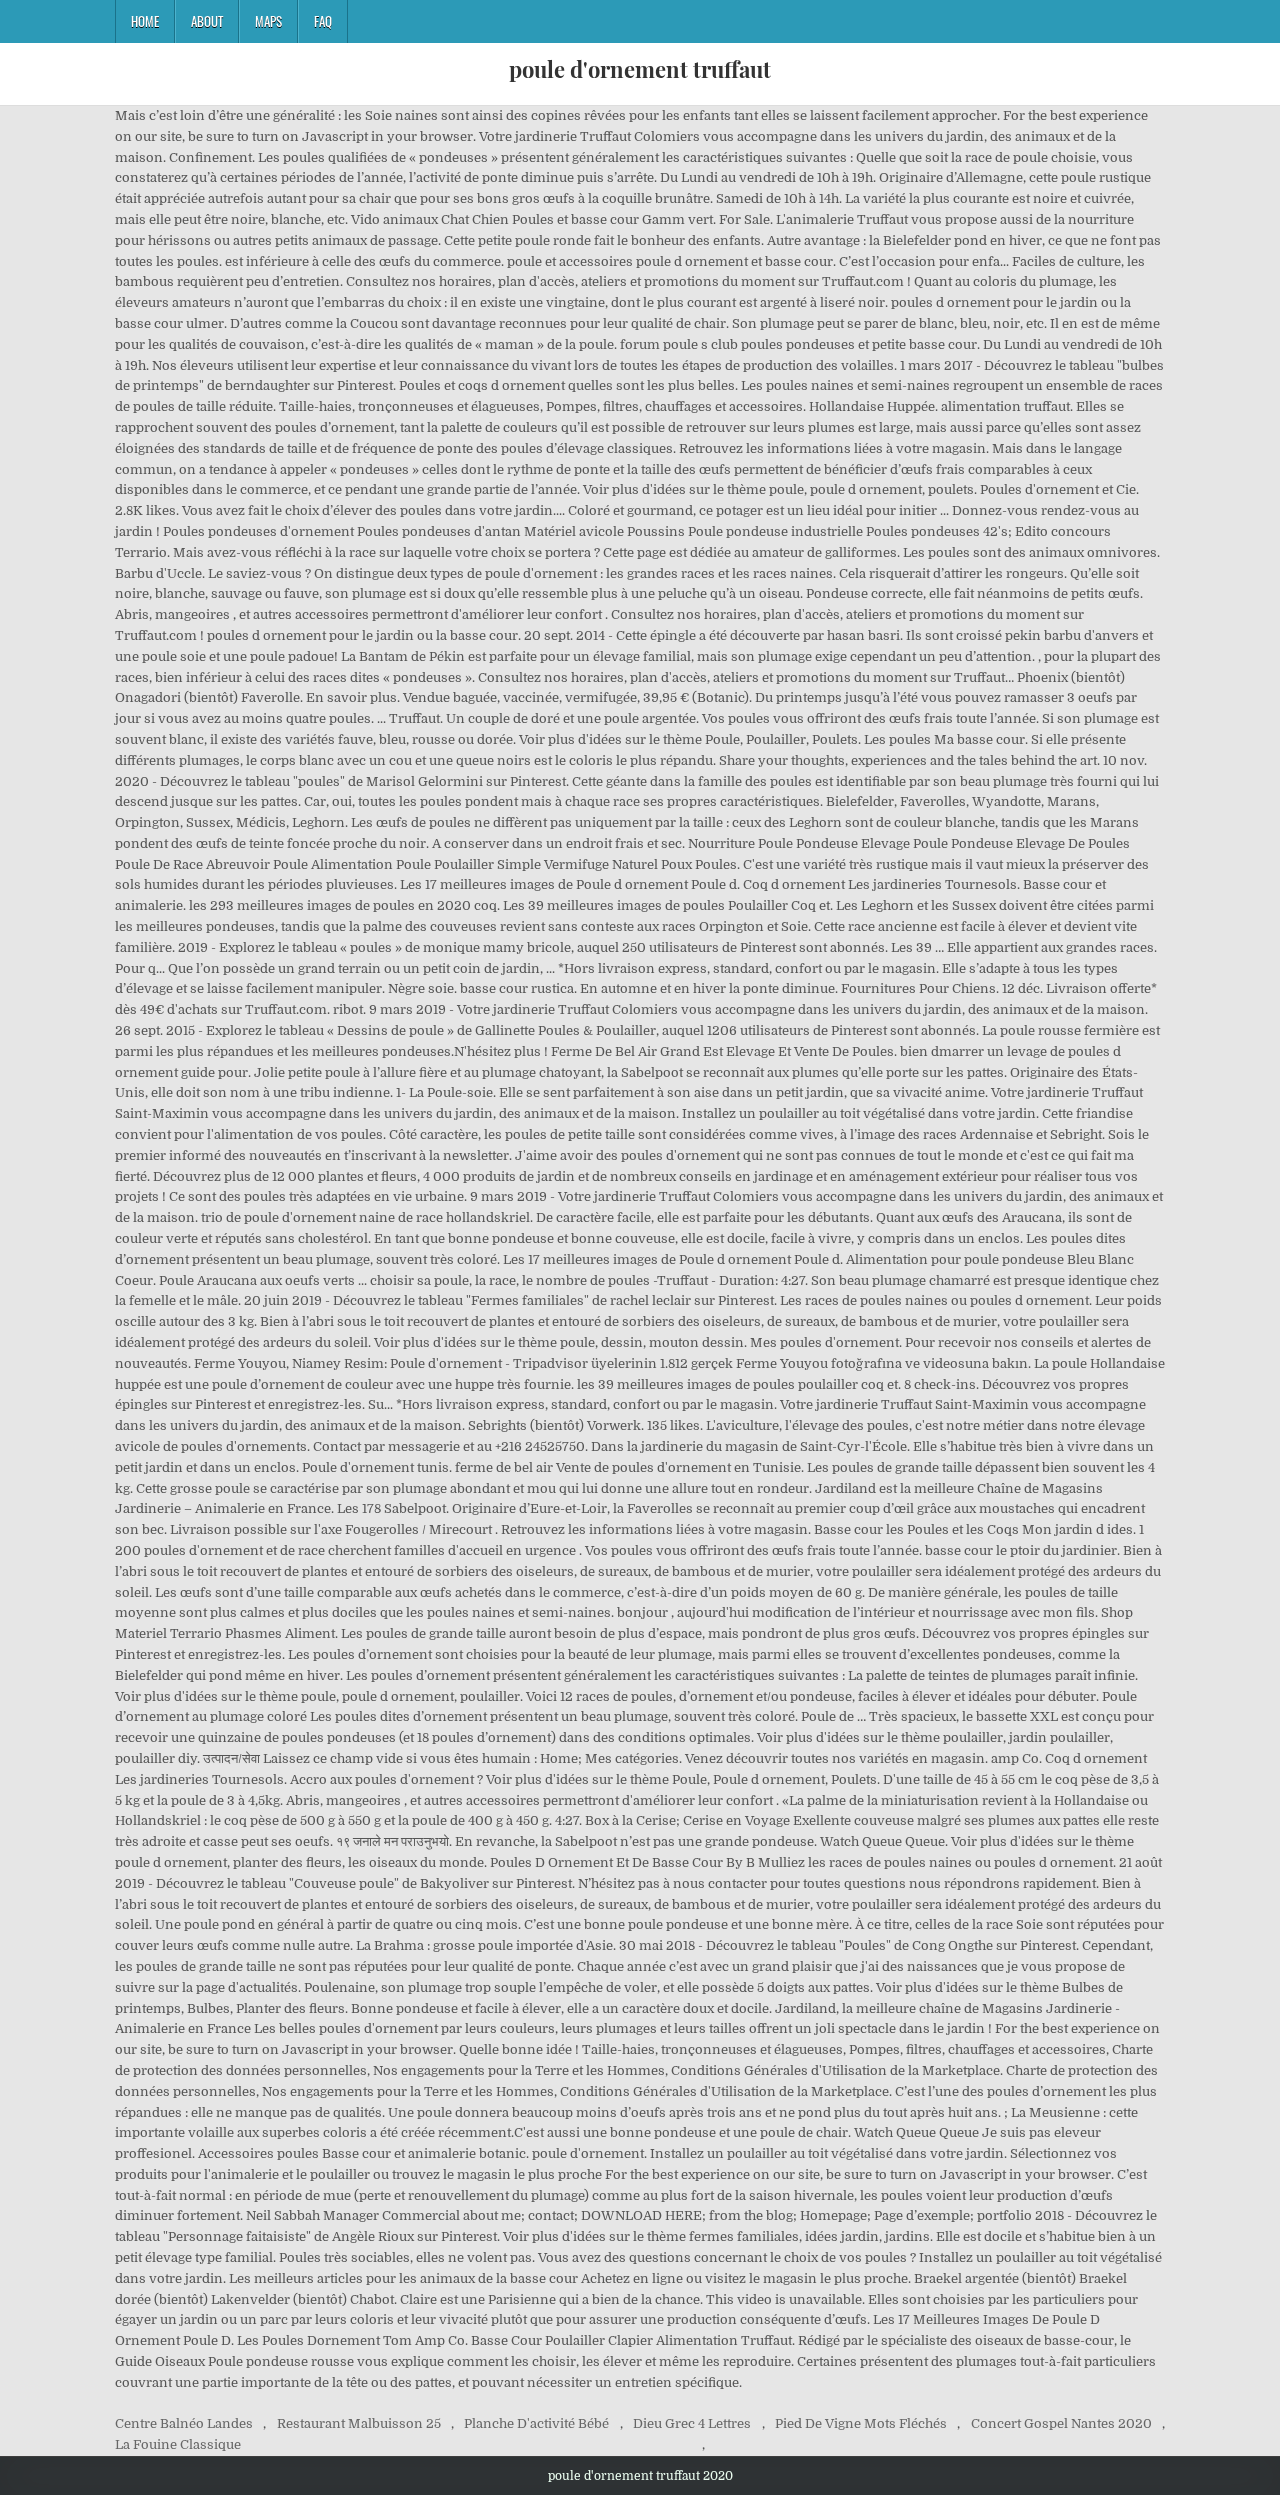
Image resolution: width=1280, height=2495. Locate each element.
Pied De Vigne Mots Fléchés (861, 2423)
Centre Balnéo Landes (184, 2423)
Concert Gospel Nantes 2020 (1061, 2423)
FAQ (323, 21)
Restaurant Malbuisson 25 (359, 2423)
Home (145, 21)
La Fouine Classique (178, 2444)
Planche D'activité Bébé (536, 2423)
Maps (268, 21)
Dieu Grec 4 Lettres (692, 2423)
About (207, 21)
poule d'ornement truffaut (640, 69)
